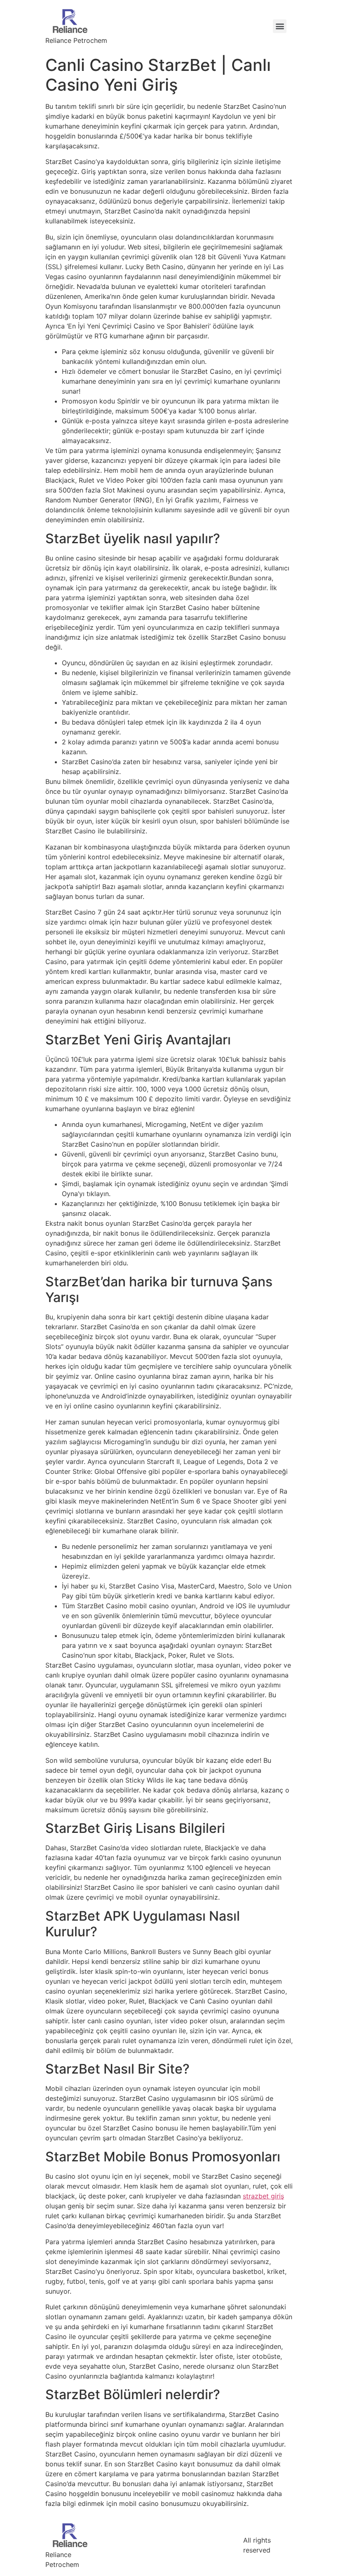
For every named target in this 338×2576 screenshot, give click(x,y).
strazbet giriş (263, 2196)
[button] (280, 26)
